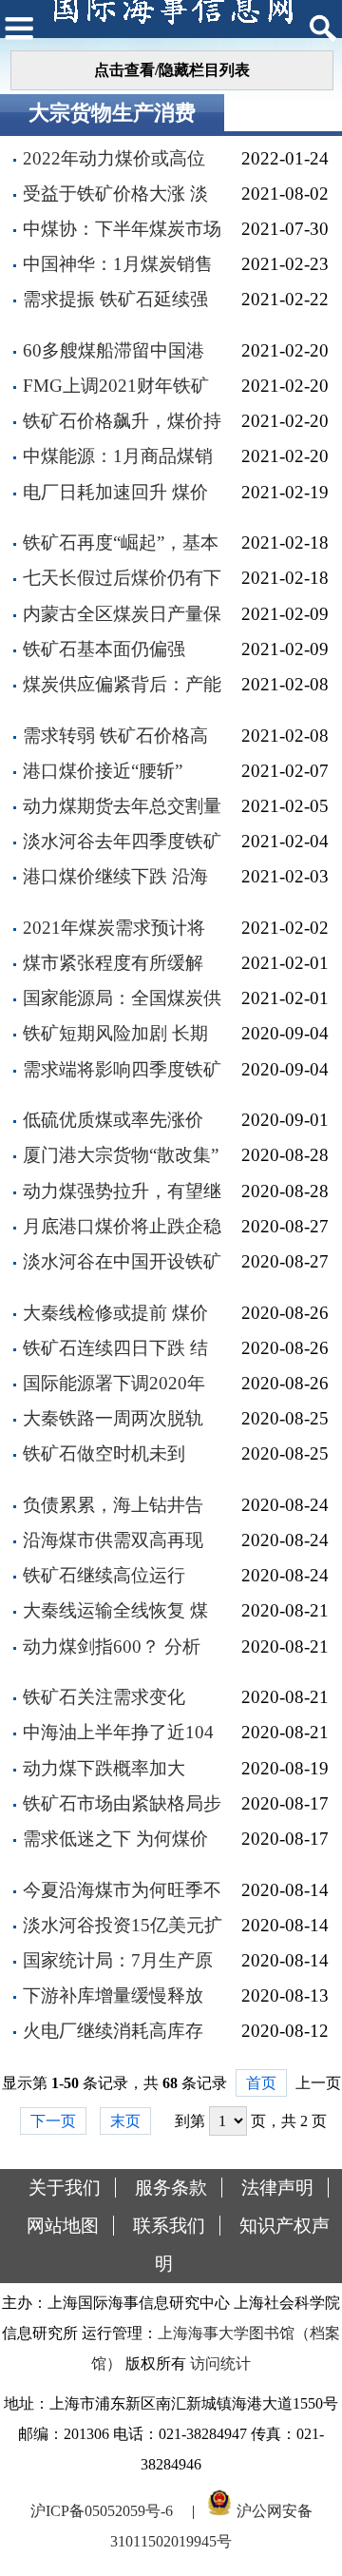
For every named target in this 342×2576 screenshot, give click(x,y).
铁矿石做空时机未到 (104, 1453)
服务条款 (171, 2188)
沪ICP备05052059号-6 (102, 2511)
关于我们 (65, 2188)
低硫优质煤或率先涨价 (113, 1120)
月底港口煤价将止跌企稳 (122, 1226)
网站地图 (63, 2226)
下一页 (53, 2121)
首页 (261, 2083)
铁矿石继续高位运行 (104, 1575)
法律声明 (277, 2188)
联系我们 (169, 2226)
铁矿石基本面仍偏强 (104, 649)
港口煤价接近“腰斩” (103, 771)
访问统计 (220, 2363)
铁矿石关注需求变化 (104, 1697)
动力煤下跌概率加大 (104, 1768)
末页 (125, 2121)
